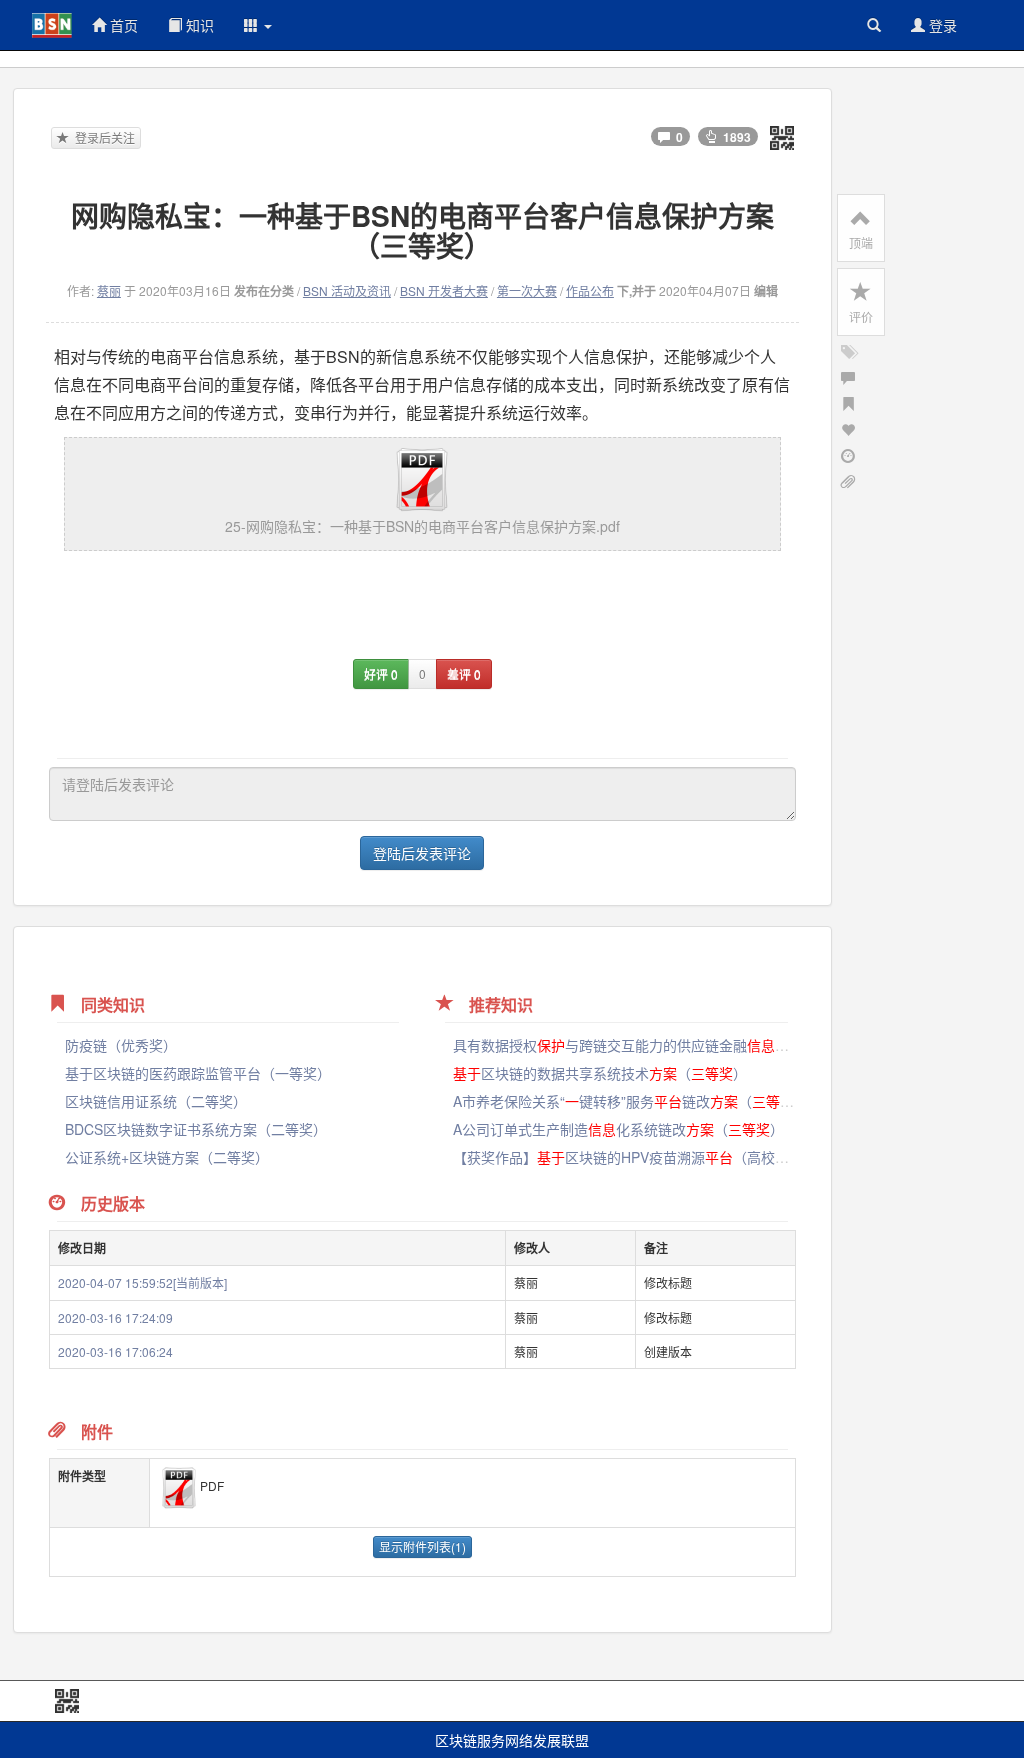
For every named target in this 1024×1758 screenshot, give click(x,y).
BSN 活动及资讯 (347, 290)
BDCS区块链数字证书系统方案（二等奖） (196, 1129)
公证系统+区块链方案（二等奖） (167, 1157)
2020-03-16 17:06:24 (115, 1351)
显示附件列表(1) (422, 1546)
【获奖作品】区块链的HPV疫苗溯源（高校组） (649, 1157)
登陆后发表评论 (422, 853)
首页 (122, 25)
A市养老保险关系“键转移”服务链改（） (630, 1101)
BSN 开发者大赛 (444, 290)
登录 (941, 25)
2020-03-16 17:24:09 (115, 1317)
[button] (258, 25)
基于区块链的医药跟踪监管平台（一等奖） (198, 1073)
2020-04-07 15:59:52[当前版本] (142, 1282)
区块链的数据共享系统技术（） (600, 1073)
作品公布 (590, 290)
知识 (198, 25)
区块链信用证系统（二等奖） (156, 1101)
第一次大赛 (527, 290)
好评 (381, 673)
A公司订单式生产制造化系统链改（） (618, 1129)
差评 (464, 673)
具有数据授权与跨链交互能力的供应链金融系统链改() (682, 1045)
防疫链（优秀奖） (121, 1045)
